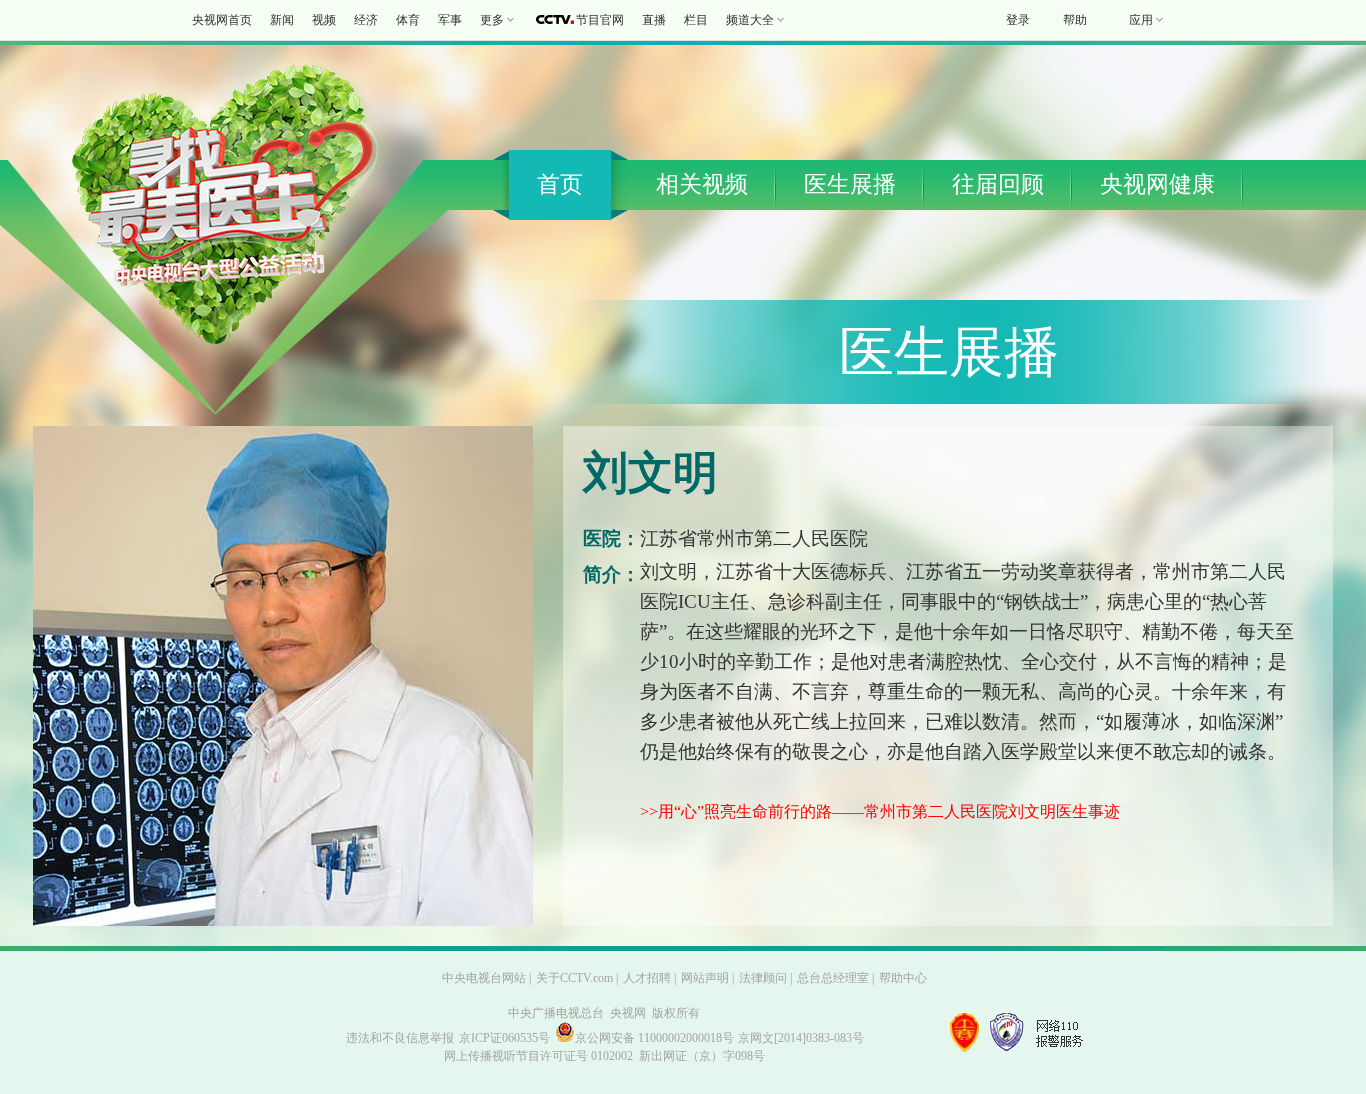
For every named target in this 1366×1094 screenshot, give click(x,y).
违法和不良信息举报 (400, 1038)
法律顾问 (763, 978)
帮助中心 (903, 978)
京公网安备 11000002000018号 (654, 1038)
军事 (450, 20)
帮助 (1075, 20)
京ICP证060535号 (504, 1038)
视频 (324, 20)
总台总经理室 (833, 978)
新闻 (282, 20)
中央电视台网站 (484, 978)
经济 (366, 20)
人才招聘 (647, 978)
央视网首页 (222, 20)
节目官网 (600, 20)
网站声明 (705, 978)
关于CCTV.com (574, 978)
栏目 (696, 20)
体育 (408, 20)
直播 (654, 20)
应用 (1141, 20)
